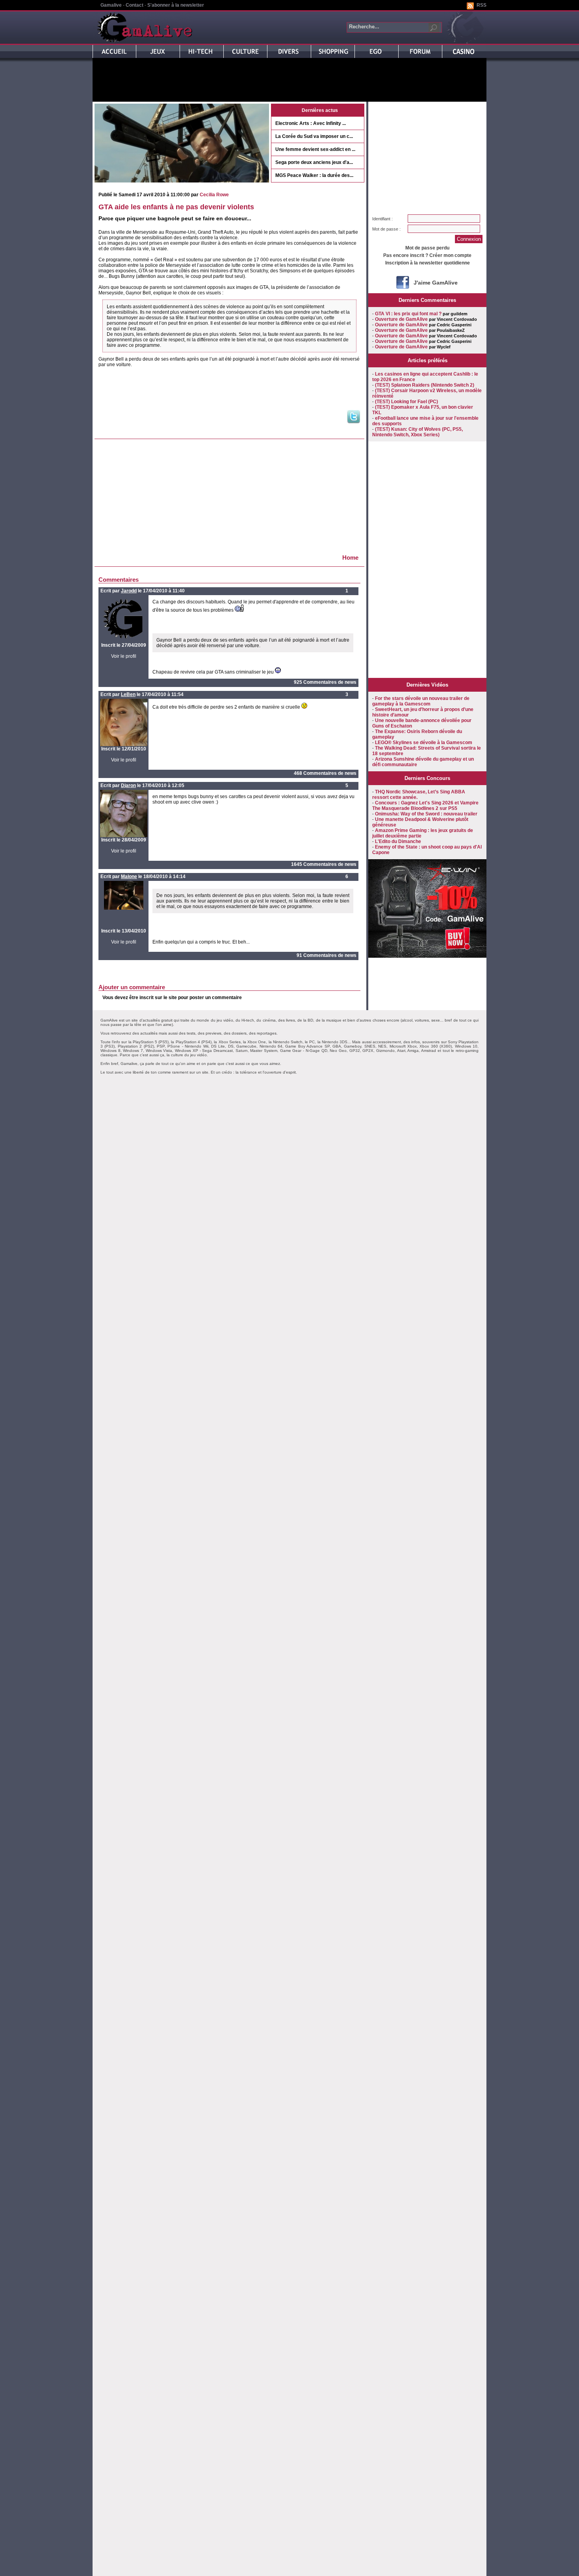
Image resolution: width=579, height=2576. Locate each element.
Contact (135, 5)
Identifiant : (382, 219)
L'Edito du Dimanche (398, 841)
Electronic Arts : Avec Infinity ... (311, 123)
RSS (482, 5)
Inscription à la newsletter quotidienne (428, 263)
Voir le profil (124, 656)
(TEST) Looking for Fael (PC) (406, 402)
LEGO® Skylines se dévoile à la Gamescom (424, 743)
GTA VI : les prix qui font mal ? (408, 314)
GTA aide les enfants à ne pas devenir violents (176, 207)
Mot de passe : (386, 229)
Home (350, 557)
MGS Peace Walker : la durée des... (314, 175)
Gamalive (111, 5)
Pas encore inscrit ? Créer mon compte (427, 255)
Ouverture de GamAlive (401, 319)
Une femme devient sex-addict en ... (315, 149)
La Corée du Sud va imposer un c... (314, 136)
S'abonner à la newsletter (176, 5)
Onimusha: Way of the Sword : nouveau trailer (426, 814)
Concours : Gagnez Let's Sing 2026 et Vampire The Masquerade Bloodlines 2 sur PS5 (425, 806)
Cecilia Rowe (214, 195)
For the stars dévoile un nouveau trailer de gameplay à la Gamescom (421, 701)
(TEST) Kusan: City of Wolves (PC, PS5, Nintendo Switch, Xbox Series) (418, 432)
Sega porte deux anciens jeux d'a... (314, 162)
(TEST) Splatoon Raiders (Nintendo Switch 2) (425, 385)
